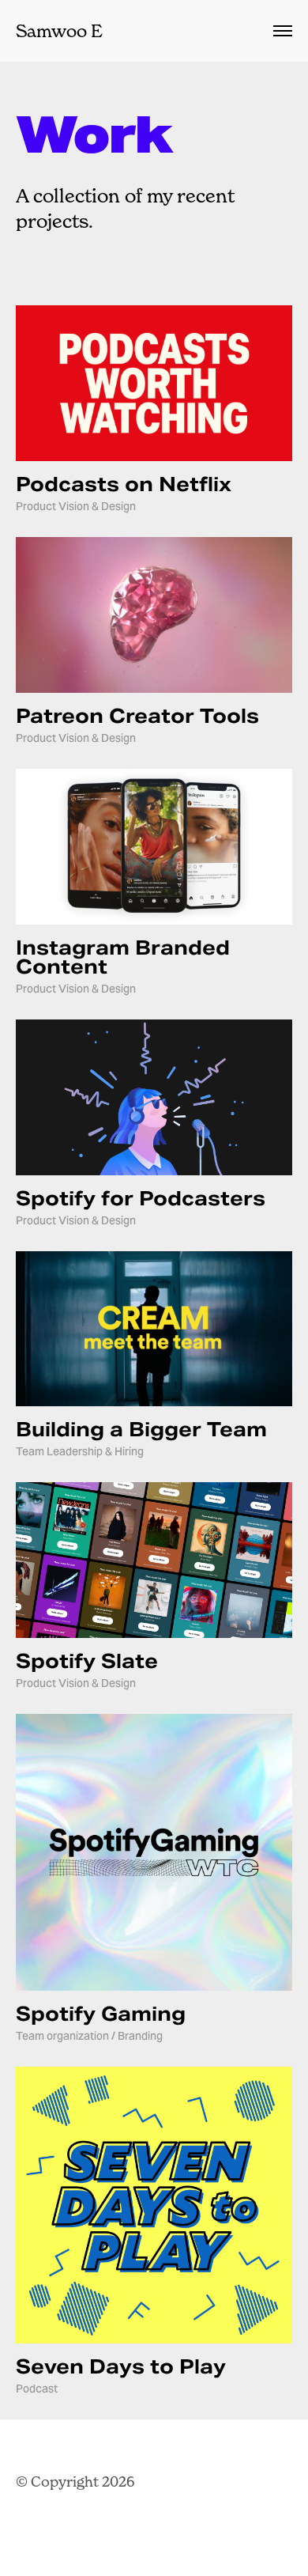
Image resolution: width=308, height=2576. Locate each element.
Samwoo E (59, 31)
